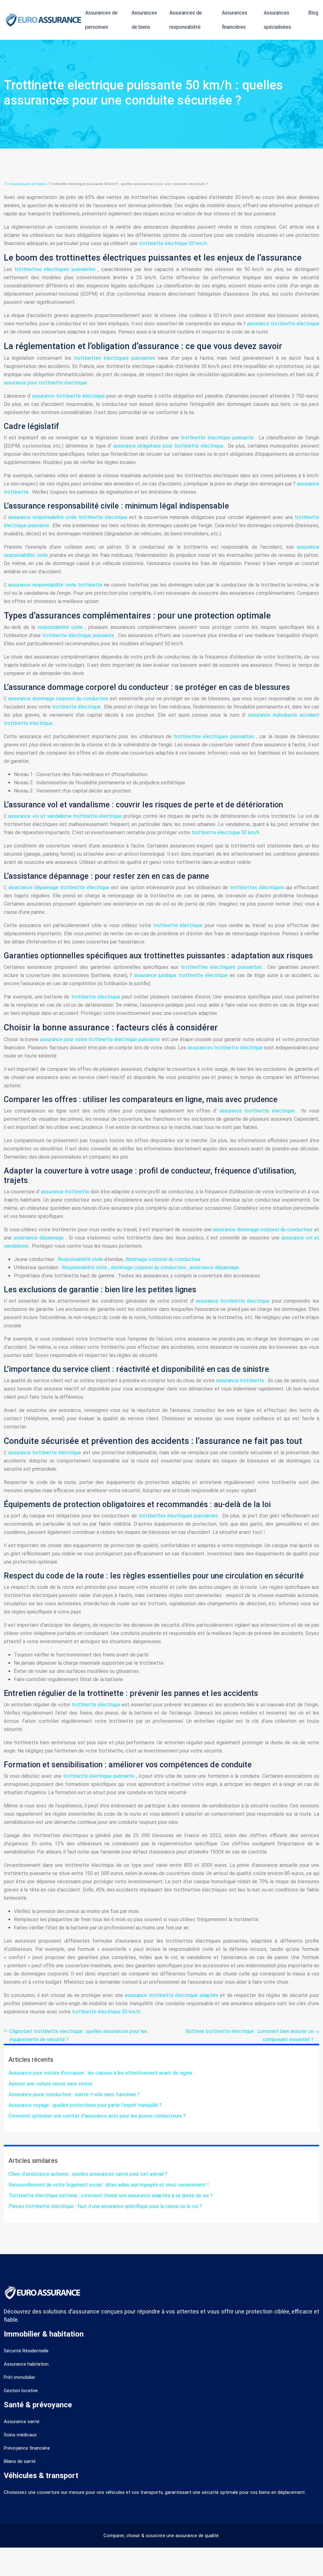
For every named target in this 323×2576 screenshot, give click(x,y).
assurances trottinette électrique (226, 1048)
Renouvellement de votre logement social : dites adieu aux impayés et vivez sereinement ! (109, 2185)
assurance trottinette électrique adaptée (172, 1995)
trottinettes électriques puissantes (56, 269)
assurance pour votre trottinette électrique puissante (101, 1039)
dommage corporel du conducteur (164, 1259)
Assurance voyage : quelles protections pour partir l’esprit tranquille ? (85, 2105)
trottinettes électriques (258, 887)
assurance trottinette (66, 1192)
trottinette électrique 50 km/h (173, 243)
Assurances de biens (144, 20)
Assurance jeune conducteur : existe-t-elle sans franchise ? (74, 2094)
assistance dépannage (40, 1238)
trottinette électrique (77, 707)
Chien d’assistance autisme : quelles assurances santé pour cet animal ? (88, 2174)
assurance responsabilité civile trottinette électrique (69, 517)
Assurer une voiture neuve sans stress (50, 2084)
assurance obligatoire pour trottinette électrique (169, 446)
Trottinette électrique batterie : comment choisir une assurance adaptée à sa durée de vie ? (111, 2196)
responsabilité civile (61, 627)
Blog (313, 13)
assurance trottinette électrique (283, 324)
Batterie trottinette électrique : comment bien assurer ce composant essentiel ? (250, 2035)
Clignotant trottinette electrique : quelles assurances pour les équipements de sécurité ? (78, 2035)
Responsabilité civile (81, 1259)
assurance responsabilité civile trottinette (56, 585)
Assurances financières (235, 20)
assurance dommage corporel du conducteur (59, 699)
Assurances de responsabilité (186, 20)
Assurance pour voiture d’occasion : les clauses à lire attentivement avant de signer (101, 2073)
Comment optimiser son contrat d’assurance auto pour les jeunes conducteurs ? (97, 2116)
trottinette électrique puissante (218, 438)
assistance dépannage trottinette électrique (60, 887)
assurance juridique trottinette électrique (182, 975)
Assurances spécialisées (277, 20)
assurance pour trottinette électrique (46, 383)
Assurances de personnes (101, 20)
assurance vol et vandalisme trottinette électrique (66, 816)
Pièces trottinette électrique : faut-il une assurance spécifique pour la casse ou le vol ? (105, 2206)
